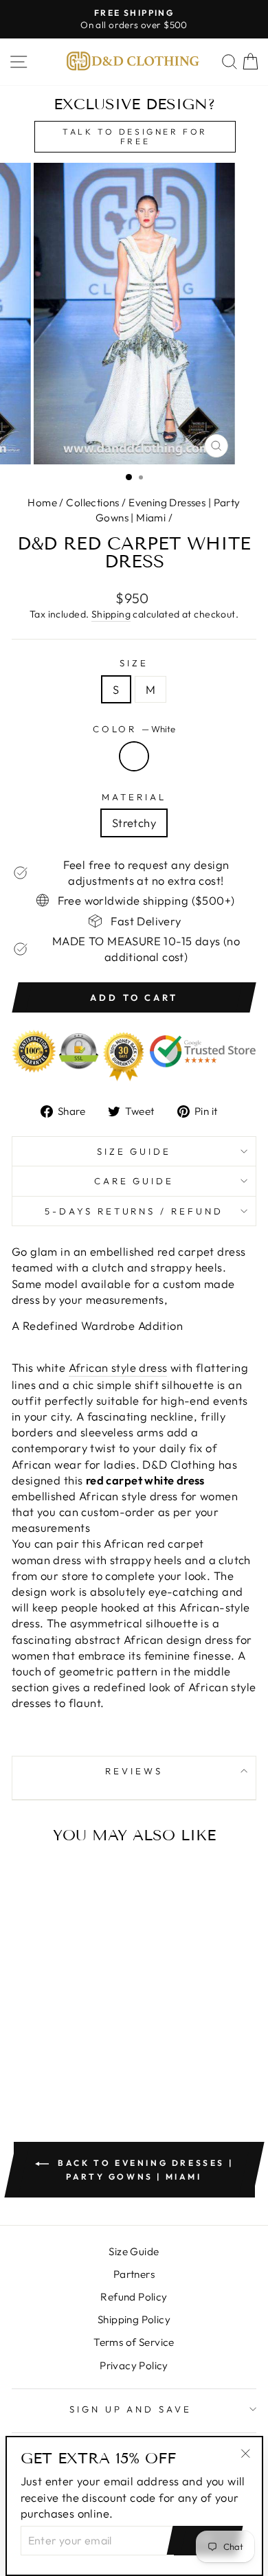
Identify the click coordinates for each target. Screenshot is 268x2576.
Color (134, 729)
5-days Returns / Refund (134, 1211)
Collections (93, 502)
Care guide (134, 1181)
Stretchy (134, 823)
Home (42, 502)
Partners (134, 2274)
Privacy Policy (134, 2365)
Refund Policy (134, 2297)
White (134, 756)
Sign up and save (131, 2409)
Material (134, 797)
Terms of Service (134, 2342)
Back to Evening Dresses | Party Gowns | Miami (144, 2170)
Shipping (111, 614)
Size (134, 663)
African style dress (118, 1367)
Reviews (134, 1771)
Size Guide (134, 1151)
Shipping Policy (134, 2319)
